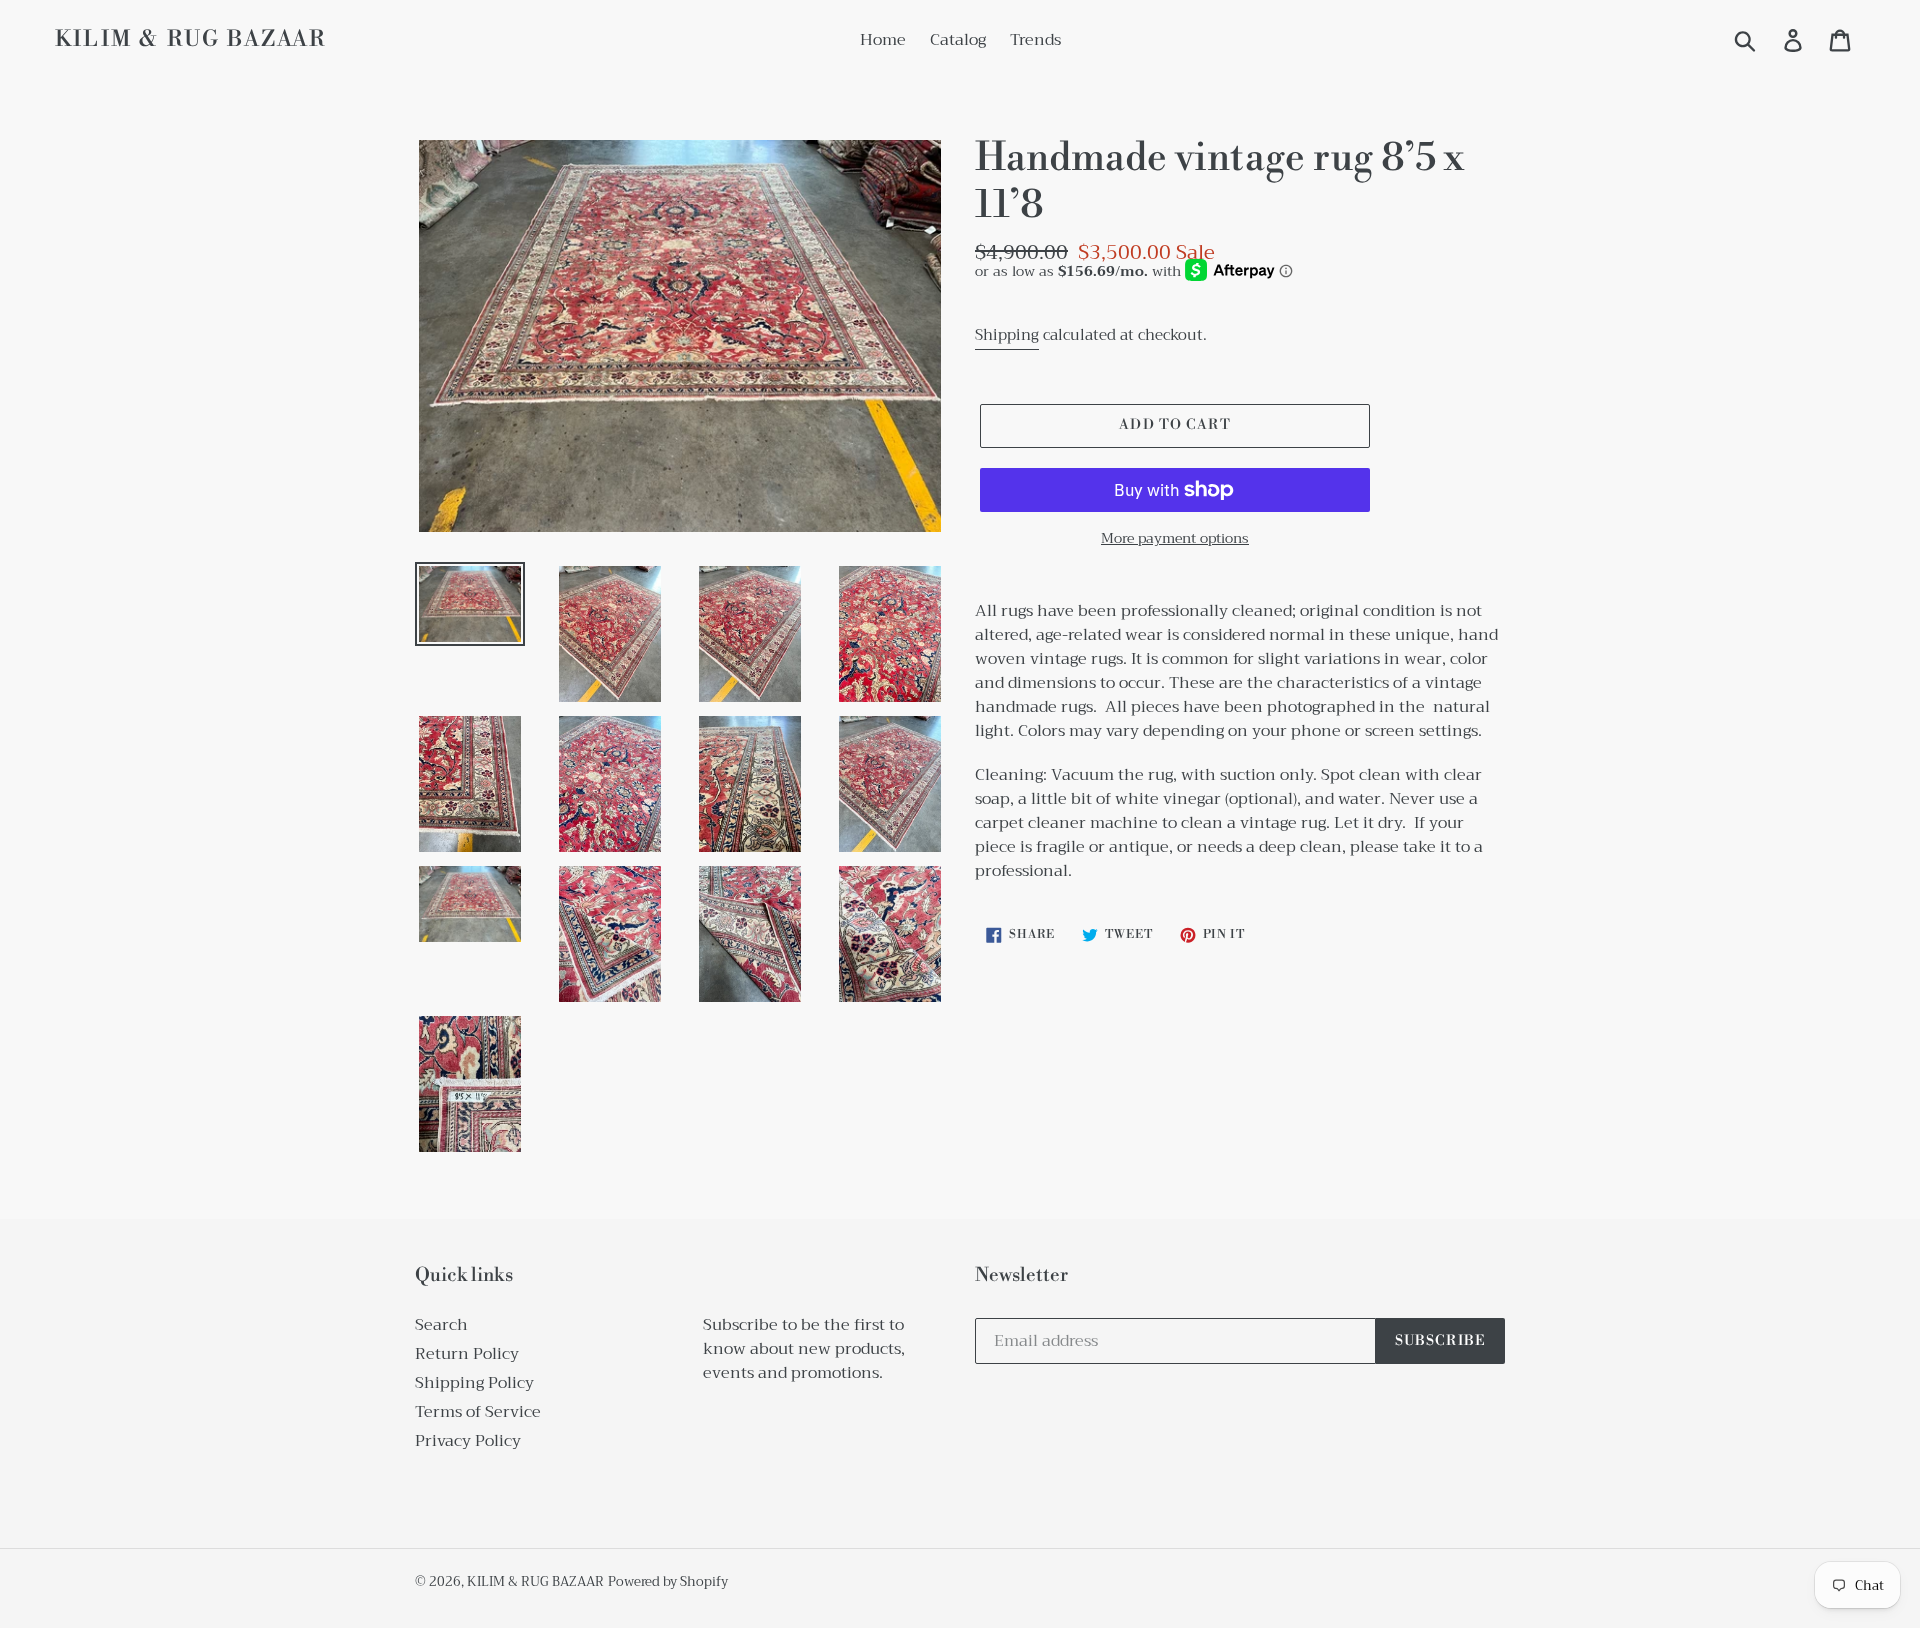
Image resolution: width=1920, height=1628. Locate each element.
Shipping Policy (474, 1383)
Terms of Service (478, 1412)
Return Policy (467, 1354)
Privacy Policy (468, 1441)
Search (441, 1325)
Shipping (1007, 335)
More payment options (1175, 538)
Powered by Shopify (668, 1581)
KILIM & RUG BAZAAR (191, 40)
